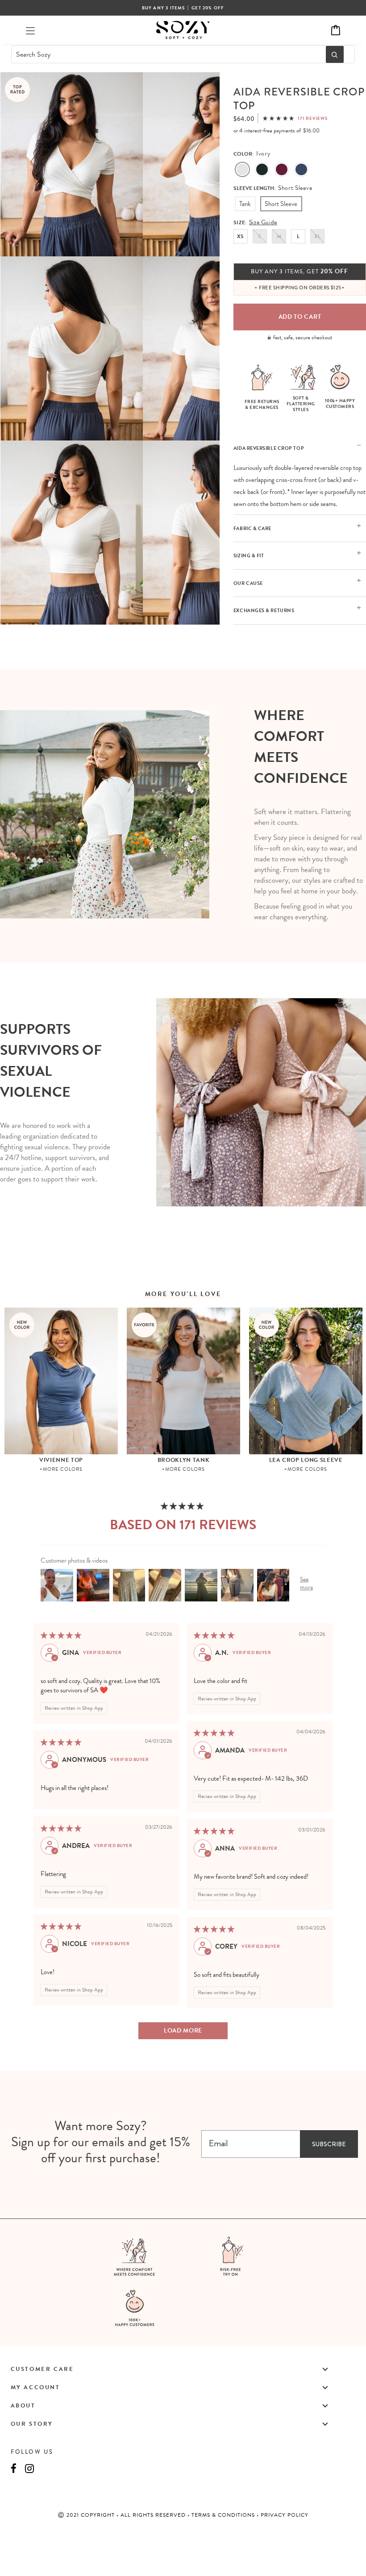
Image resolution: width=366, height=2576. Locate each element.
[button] (279, 118)
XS (240, 236)
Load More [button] (183, 2031)
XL (317, 236)
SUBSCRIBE (329, 2144)
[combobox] (166, 54)
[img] (61, 1635)
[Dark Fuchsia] (282, 170)
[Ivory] (242, 170)
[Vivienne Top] (61, 1381)
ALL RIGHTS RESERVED (154, 2515)
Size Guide (263, 222)
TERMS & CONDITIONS (224, 2515)
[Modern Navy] (301, 170)
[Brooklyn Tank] (183, 1381)
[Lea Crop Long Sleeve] (306, 1381)
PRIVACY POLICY (285, 2515)
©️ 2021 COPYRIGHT (87, 2515)
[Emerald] (262, 170)
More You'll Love (183, 1294)
